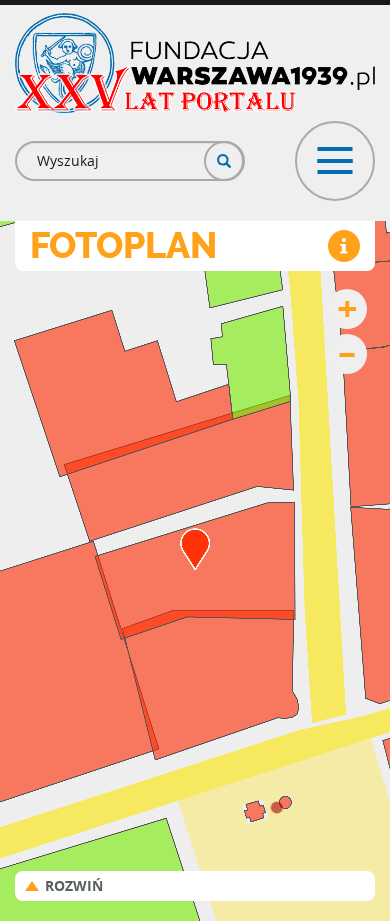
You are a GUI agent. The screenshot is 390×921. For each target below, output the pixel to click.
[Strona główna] (195, 63)
